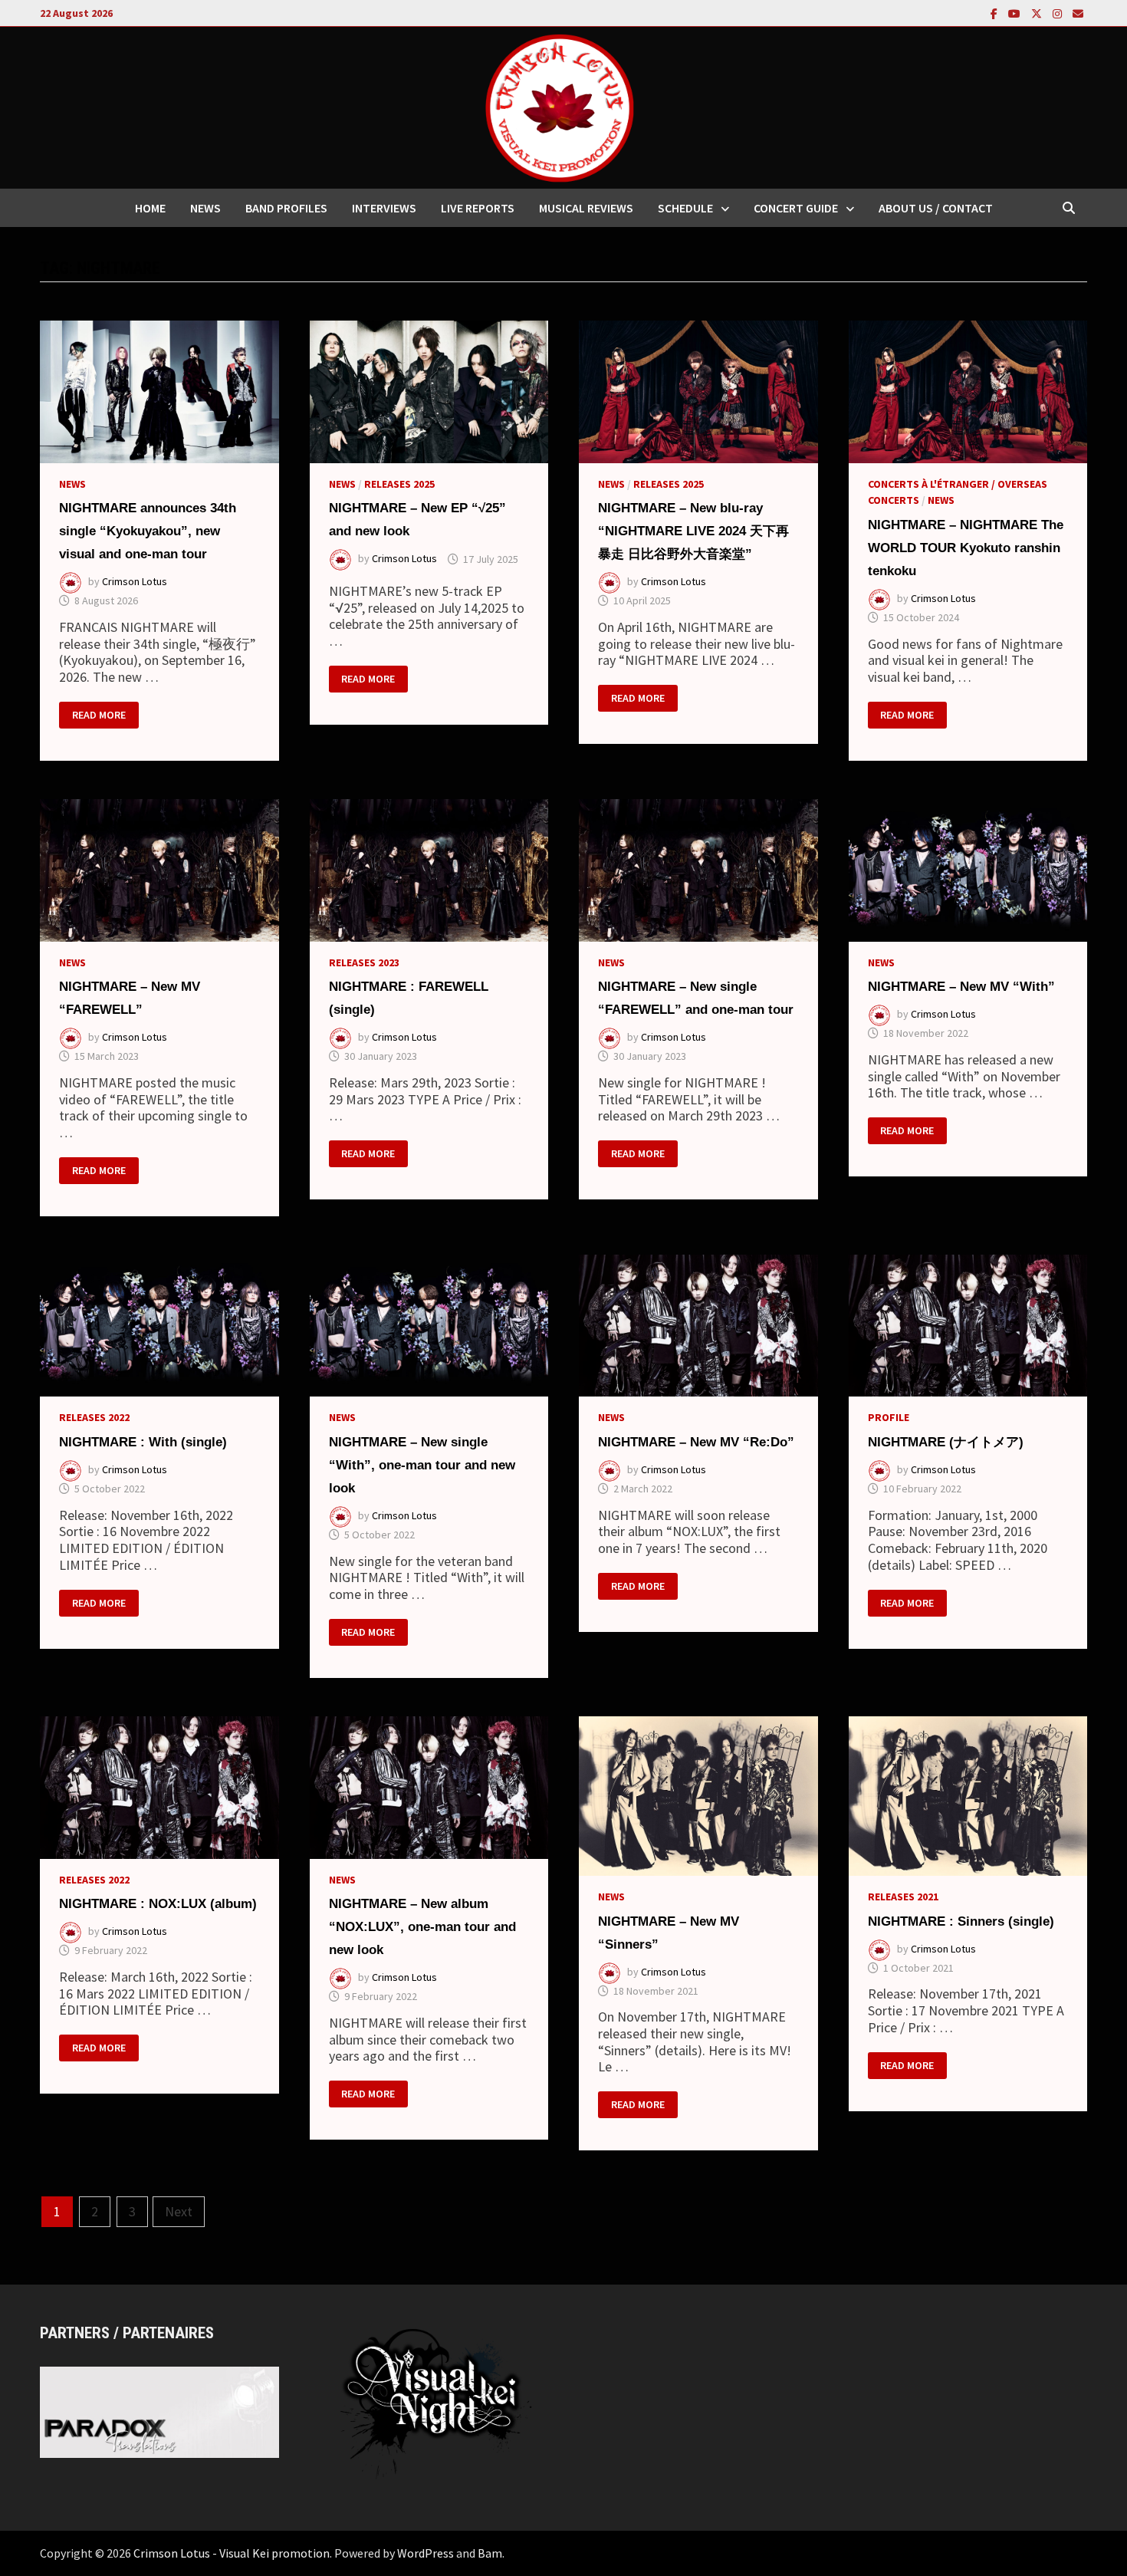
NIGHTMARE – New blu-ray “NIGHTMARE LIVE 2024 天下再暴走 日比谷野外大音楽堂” (693, 531)
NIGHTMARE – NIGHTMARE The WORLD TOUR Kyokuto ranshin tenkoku (966, 548)
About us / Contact (936, 208)
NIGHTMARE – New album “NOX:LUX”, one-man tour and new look (422, 1927)
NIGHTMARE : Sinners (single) (961, 1921)
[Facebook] (996, 13)
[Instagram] (1059, 13)
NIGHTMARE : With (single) (143, 1442)
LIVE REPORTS (478, 208)
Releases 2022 (94, 1417)
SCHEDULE (685, 208)
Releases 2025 (399, 484)
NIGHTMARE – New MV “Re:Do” (696, 1442)
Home (150, 208)
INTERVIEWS (384, 208)
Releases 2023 (364, 962)
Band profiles (286, 208)
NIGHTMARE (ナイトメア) (946, 1442)
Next (179, 2211)
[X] (1038, 13)
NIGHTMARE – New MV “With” (961, 987)
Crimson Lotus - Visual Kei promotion (232, 2553)
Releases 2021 (903, 1897)
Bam (490, 2553)
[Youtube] (1016, 13)
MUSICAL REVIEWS (586, 208)
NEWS (205, 208)
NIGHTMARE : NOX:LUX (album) (158, 1904)
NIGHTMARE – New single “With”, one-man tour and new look (422, 1465)
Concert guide (796, 208)
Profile (889, 1417)
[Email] (1078, 13)
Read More (105, 716)
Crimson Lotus (135, 582)
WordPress (426, 2553)
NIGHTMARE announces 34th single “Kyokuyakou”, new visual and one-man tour (148, 531)
